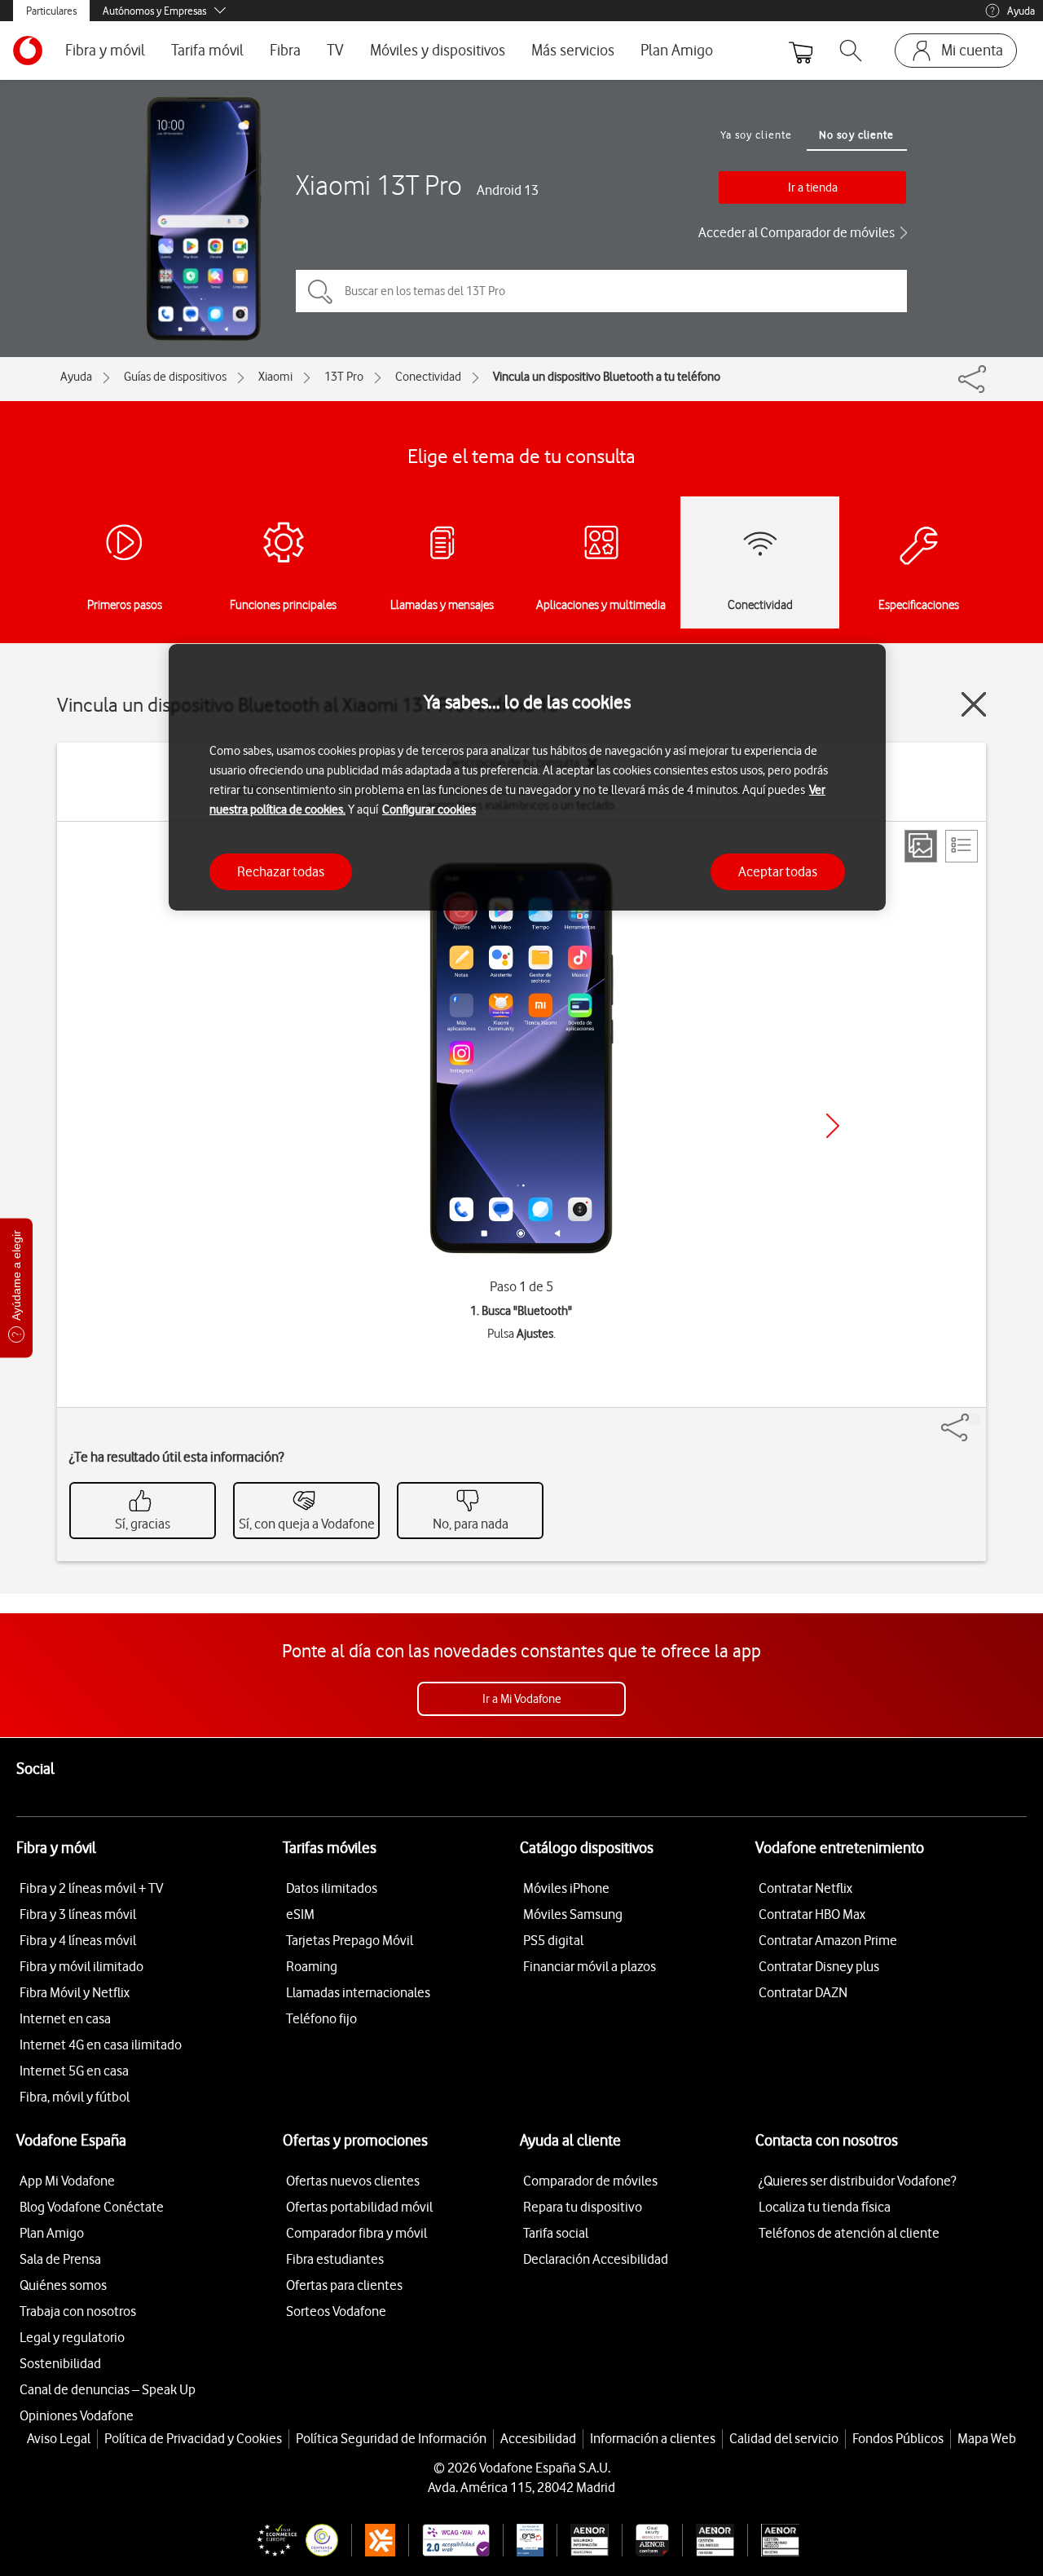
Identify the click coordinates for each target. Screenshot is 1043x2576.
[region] (527, 777)
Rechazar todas (281, 871)
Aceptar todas (778, 871)
